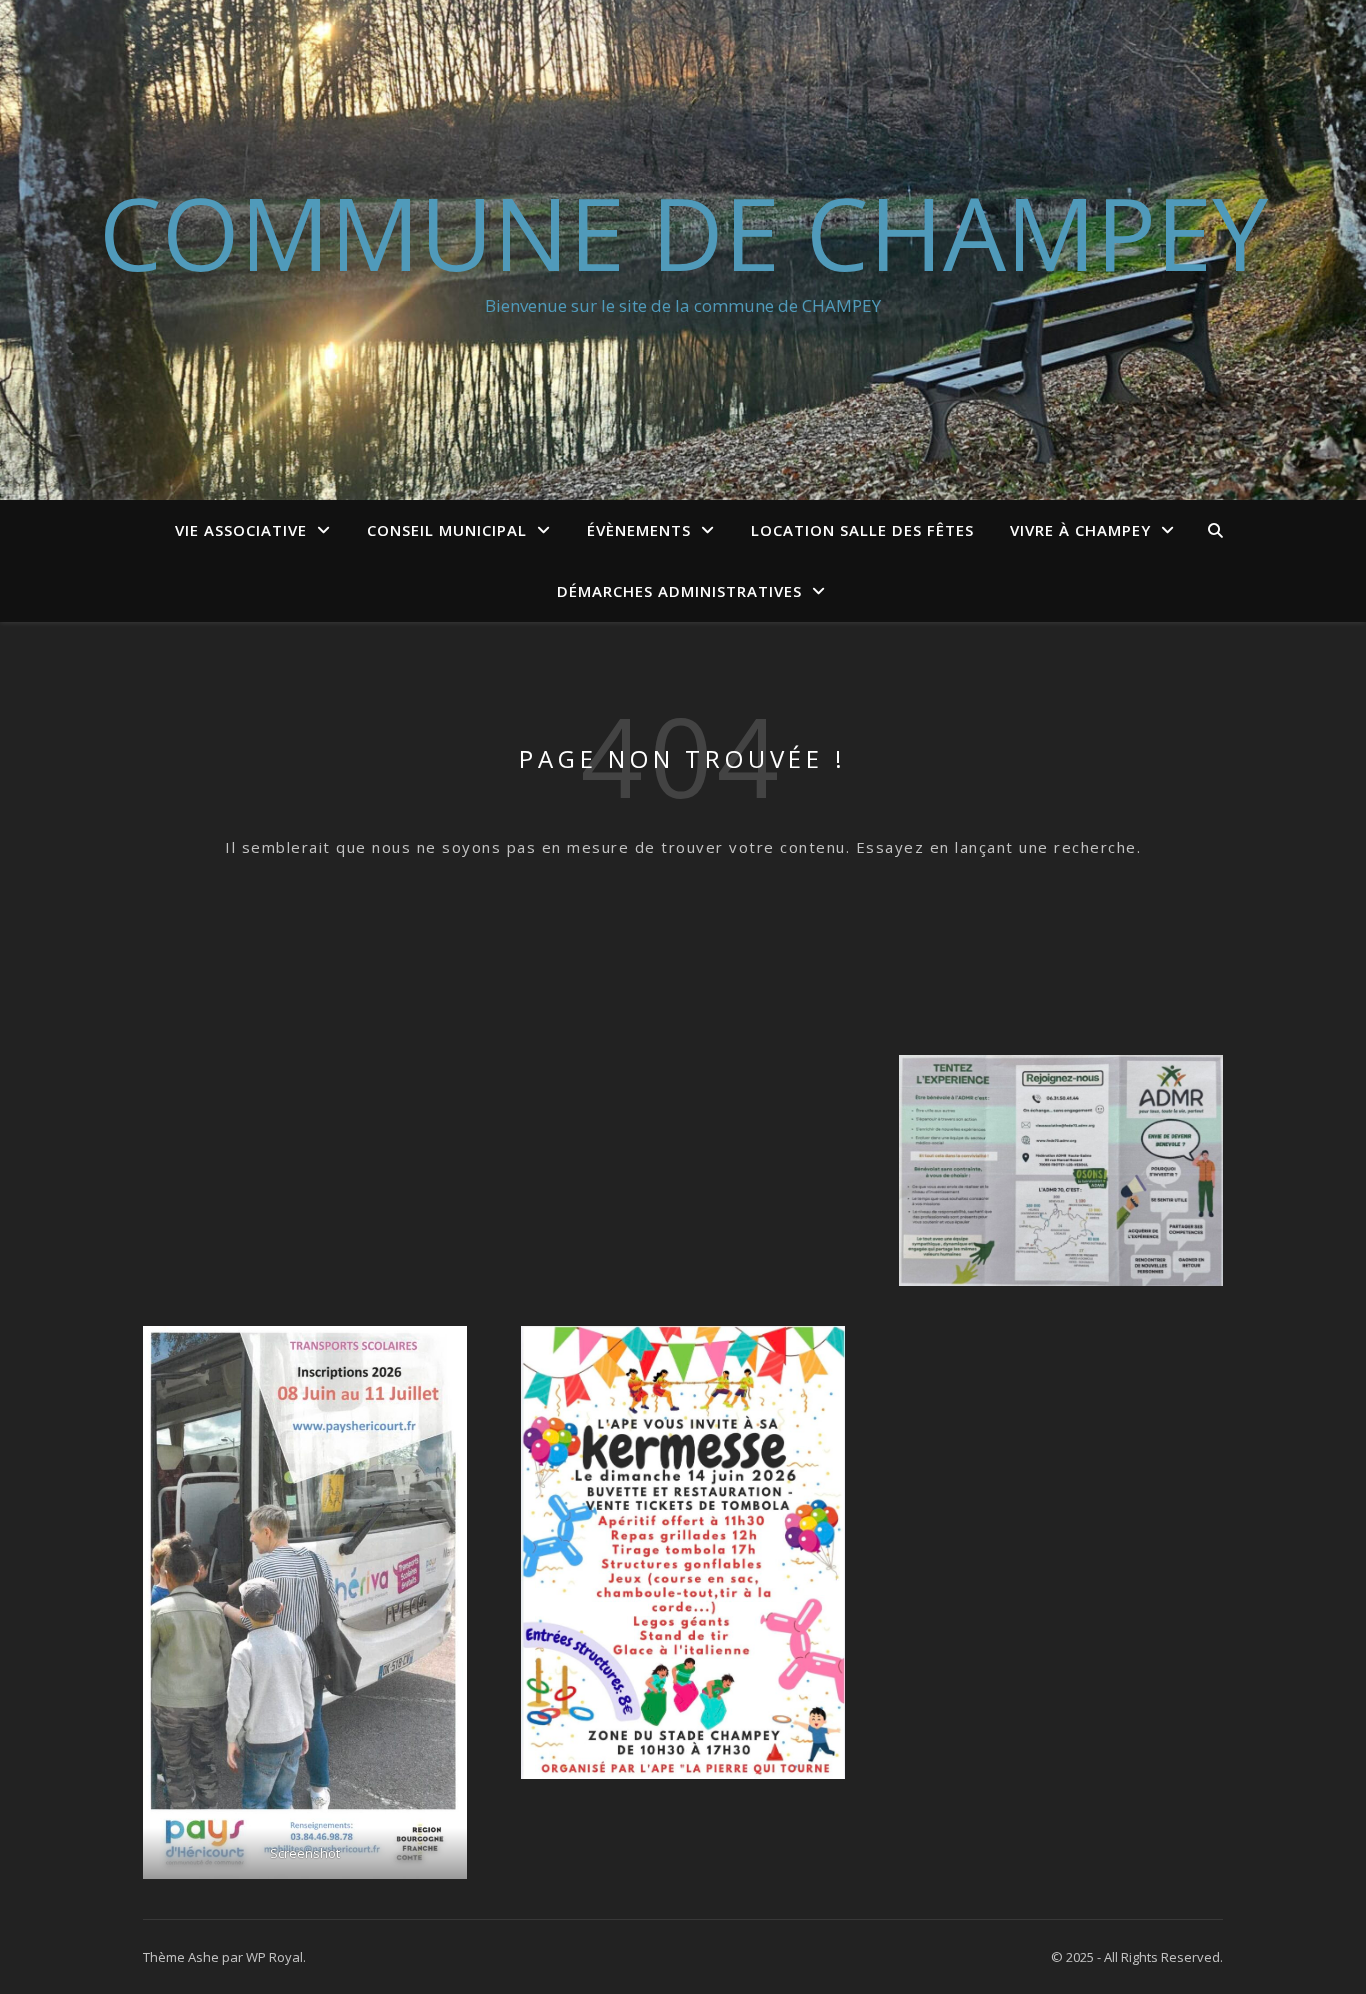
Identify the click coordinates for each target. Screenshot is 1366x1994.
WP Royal (274, 1957)
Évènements (639, 530)
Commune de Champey (683, 232)
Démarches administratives (679, 591)
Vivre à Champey (1080, 530)
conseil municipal (447, 530)
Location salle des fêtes (862, 530)
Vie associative (241, 530)
